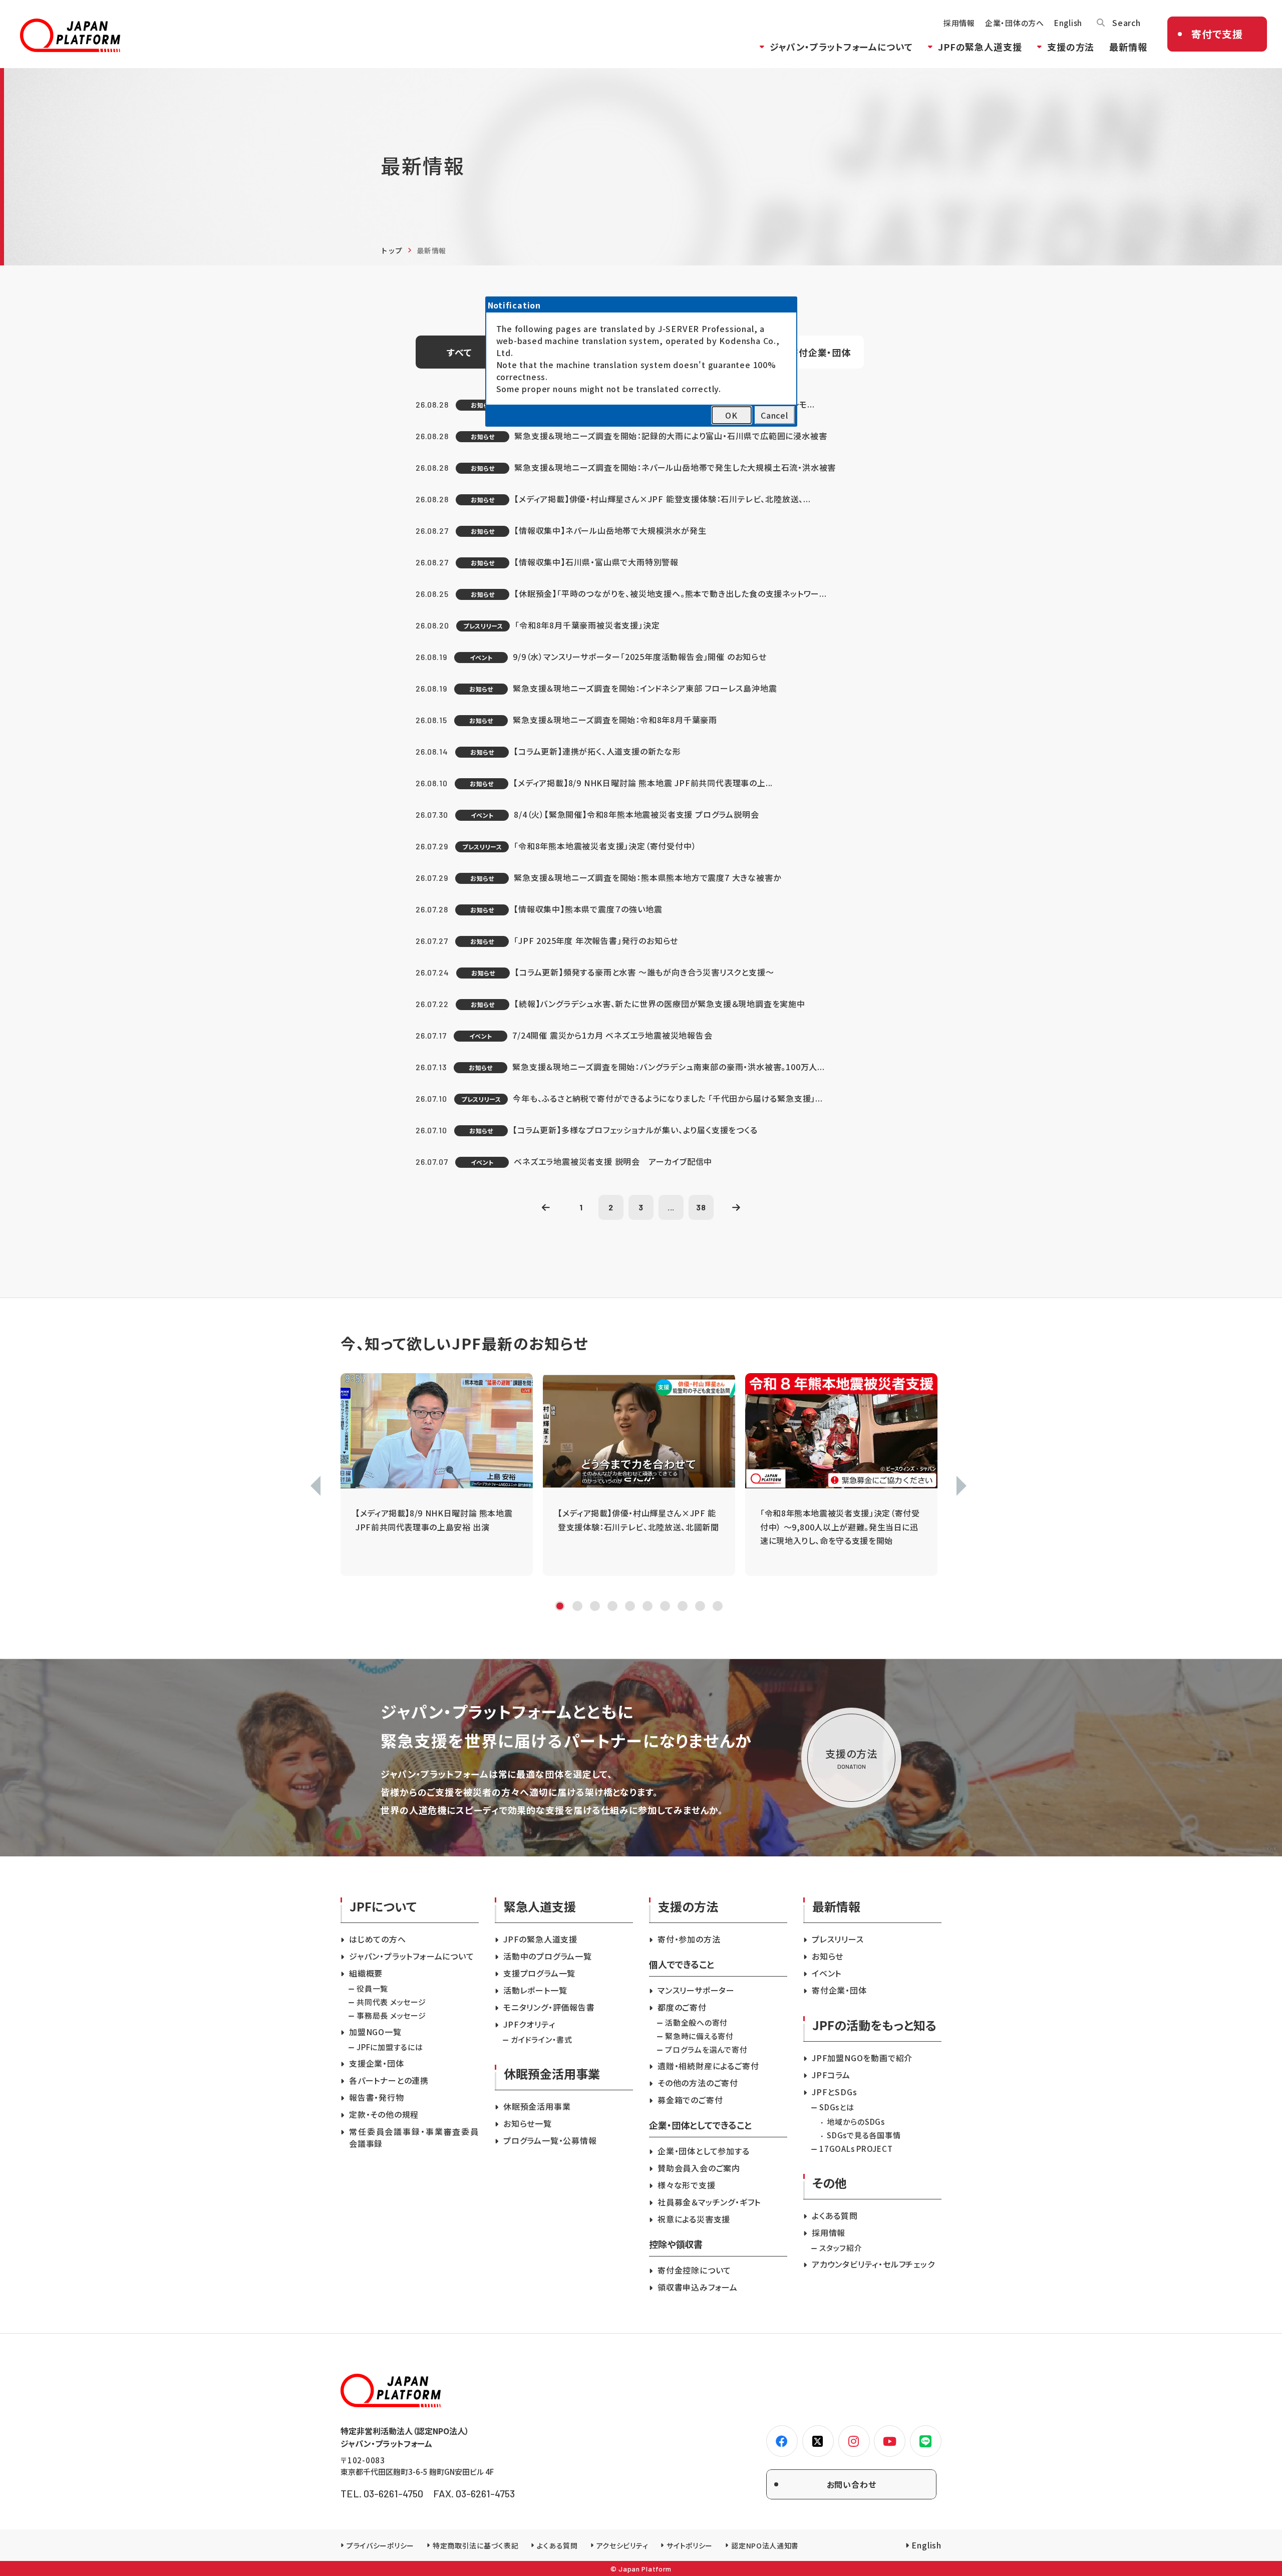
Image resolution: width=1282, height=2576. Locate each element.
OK (731, 415)
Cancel (774, 415)
